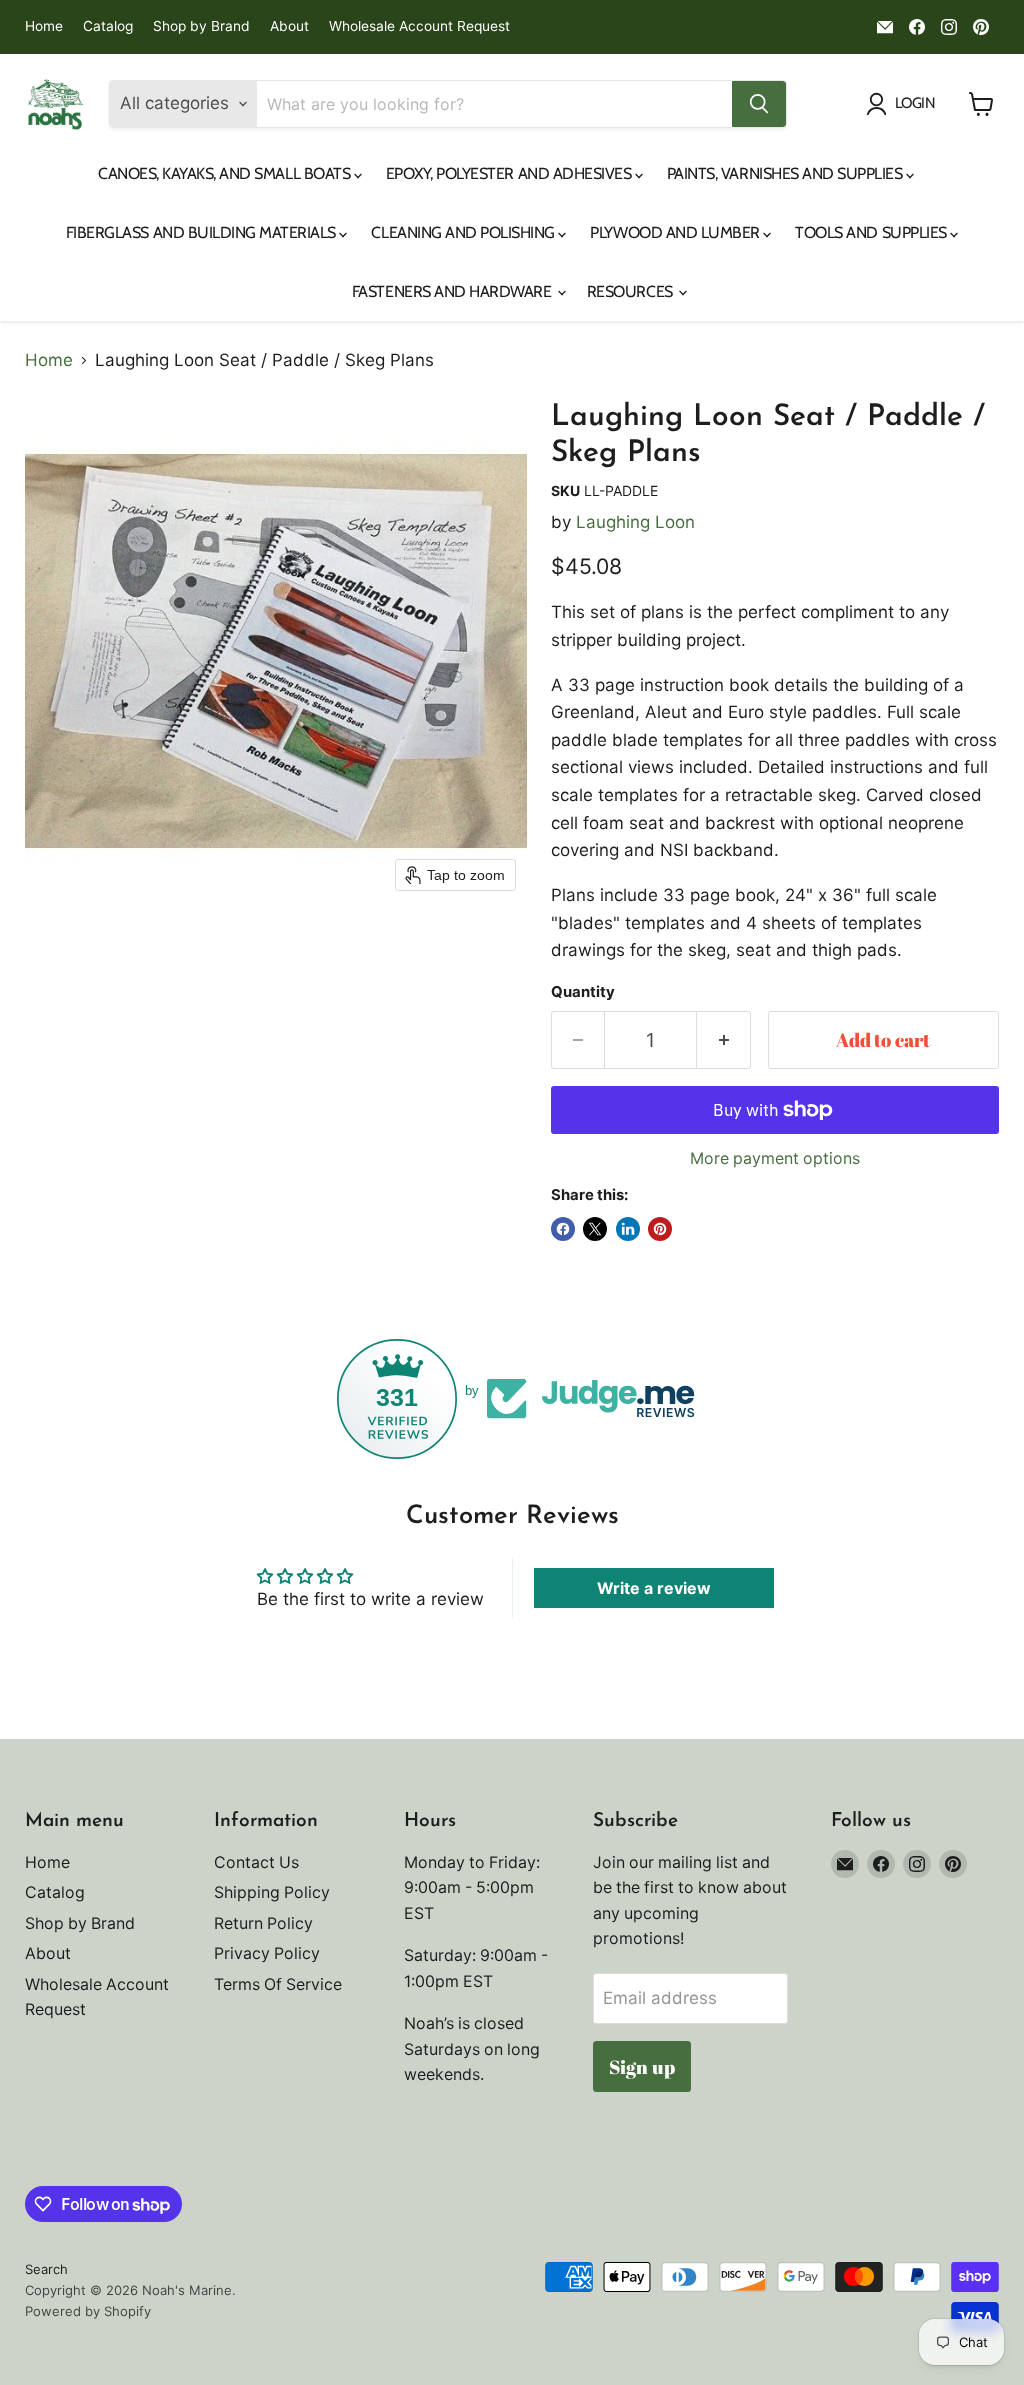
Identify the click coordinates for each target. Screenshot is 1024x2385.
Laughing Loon (635, 522)
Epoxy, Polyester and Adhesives (510, 173)
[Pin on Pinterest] (660, 1229)
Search (46, 2269)
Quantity (583, 992)
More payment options (775, 1159)
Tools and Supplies (872, 232)
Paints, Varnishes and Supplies (786, 173)
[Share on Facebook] (563, 1229)
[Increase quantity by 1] (724, 1040)
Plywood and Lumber (676, 232)
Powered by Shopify (88, 2311)
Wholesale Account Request (419, 26)
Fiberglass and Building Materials (203, 232)
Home (44, 26)
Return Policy (263, 1923)
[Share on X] (595, 1229)
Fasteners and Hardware (453, 291)
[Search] (759, 104)
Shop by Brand (201, 26)
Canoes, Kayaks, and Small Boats (226, 173)
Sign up (642, 2067)
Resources (631, 291)
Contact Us (256, 1862)
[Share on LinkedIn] (628, 1229)
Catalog (108, 26)
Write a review (654, 1588)
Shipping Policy (272, 1892)
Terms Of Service (278, 1984)
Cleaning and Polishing (464, 232)
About (289, 26)
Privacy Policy (267, 1953)
